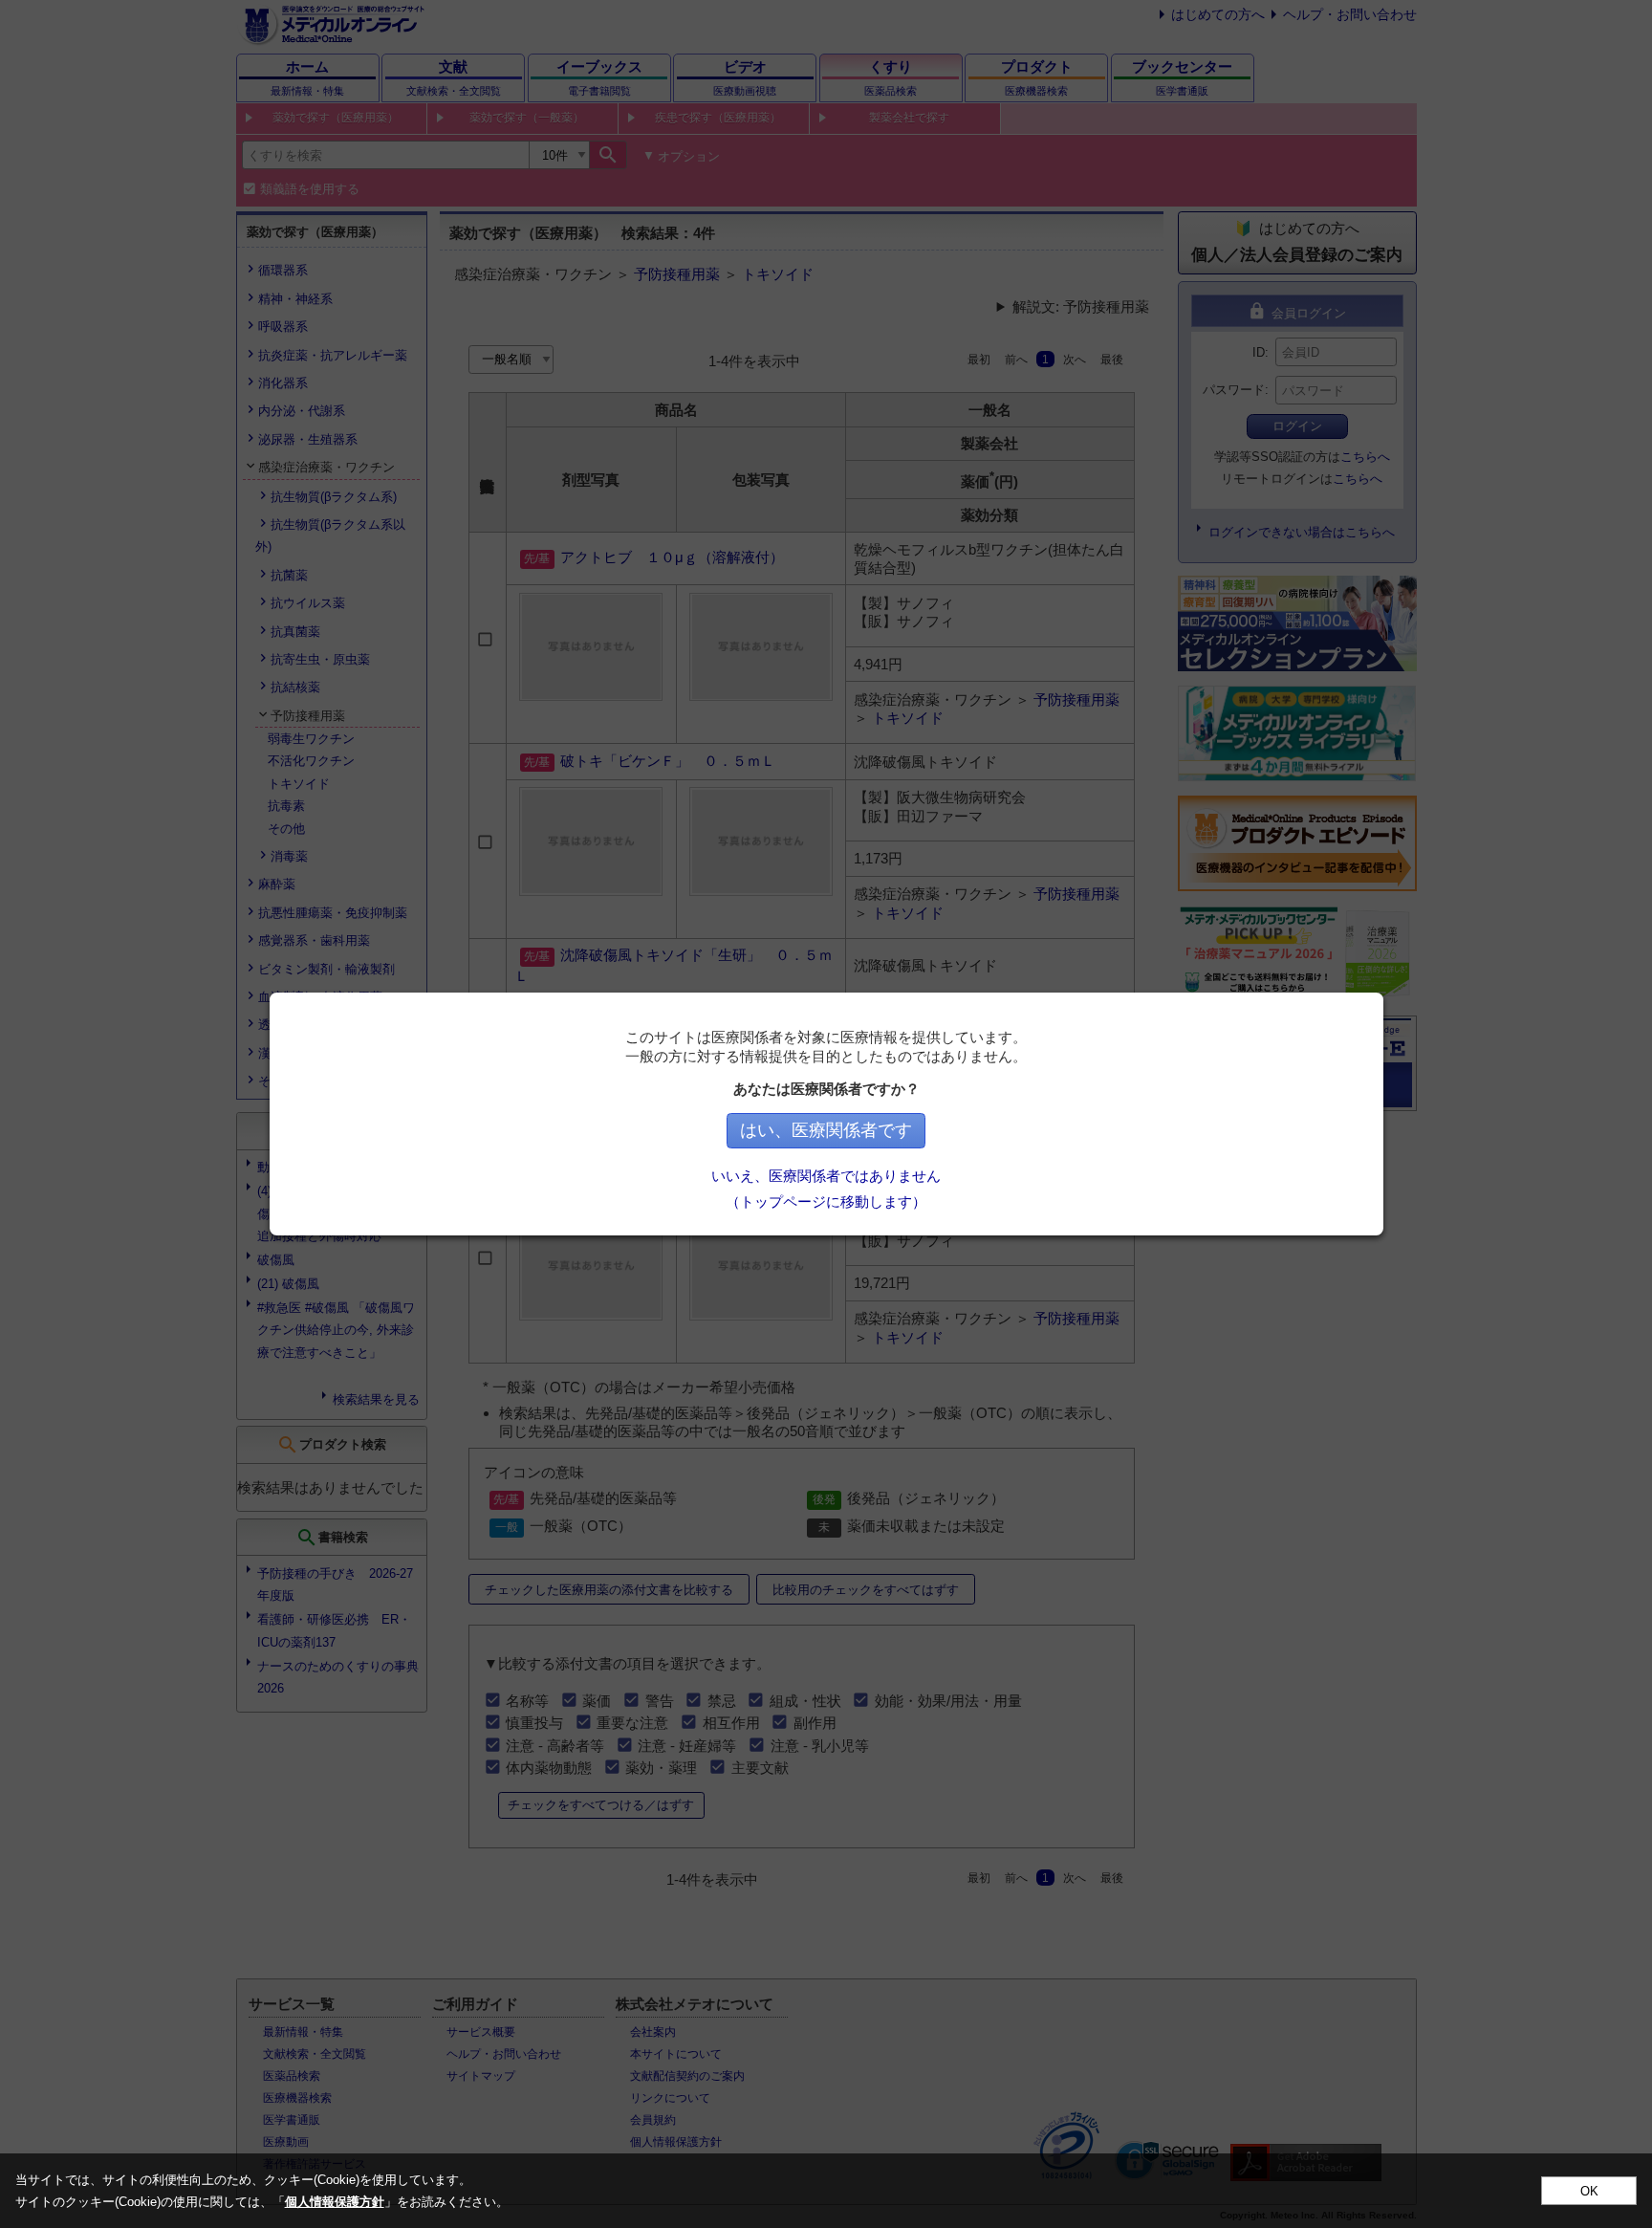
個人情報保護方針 (335, 2202)
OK (1589, 2191)
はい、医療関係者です (826, 1130)
